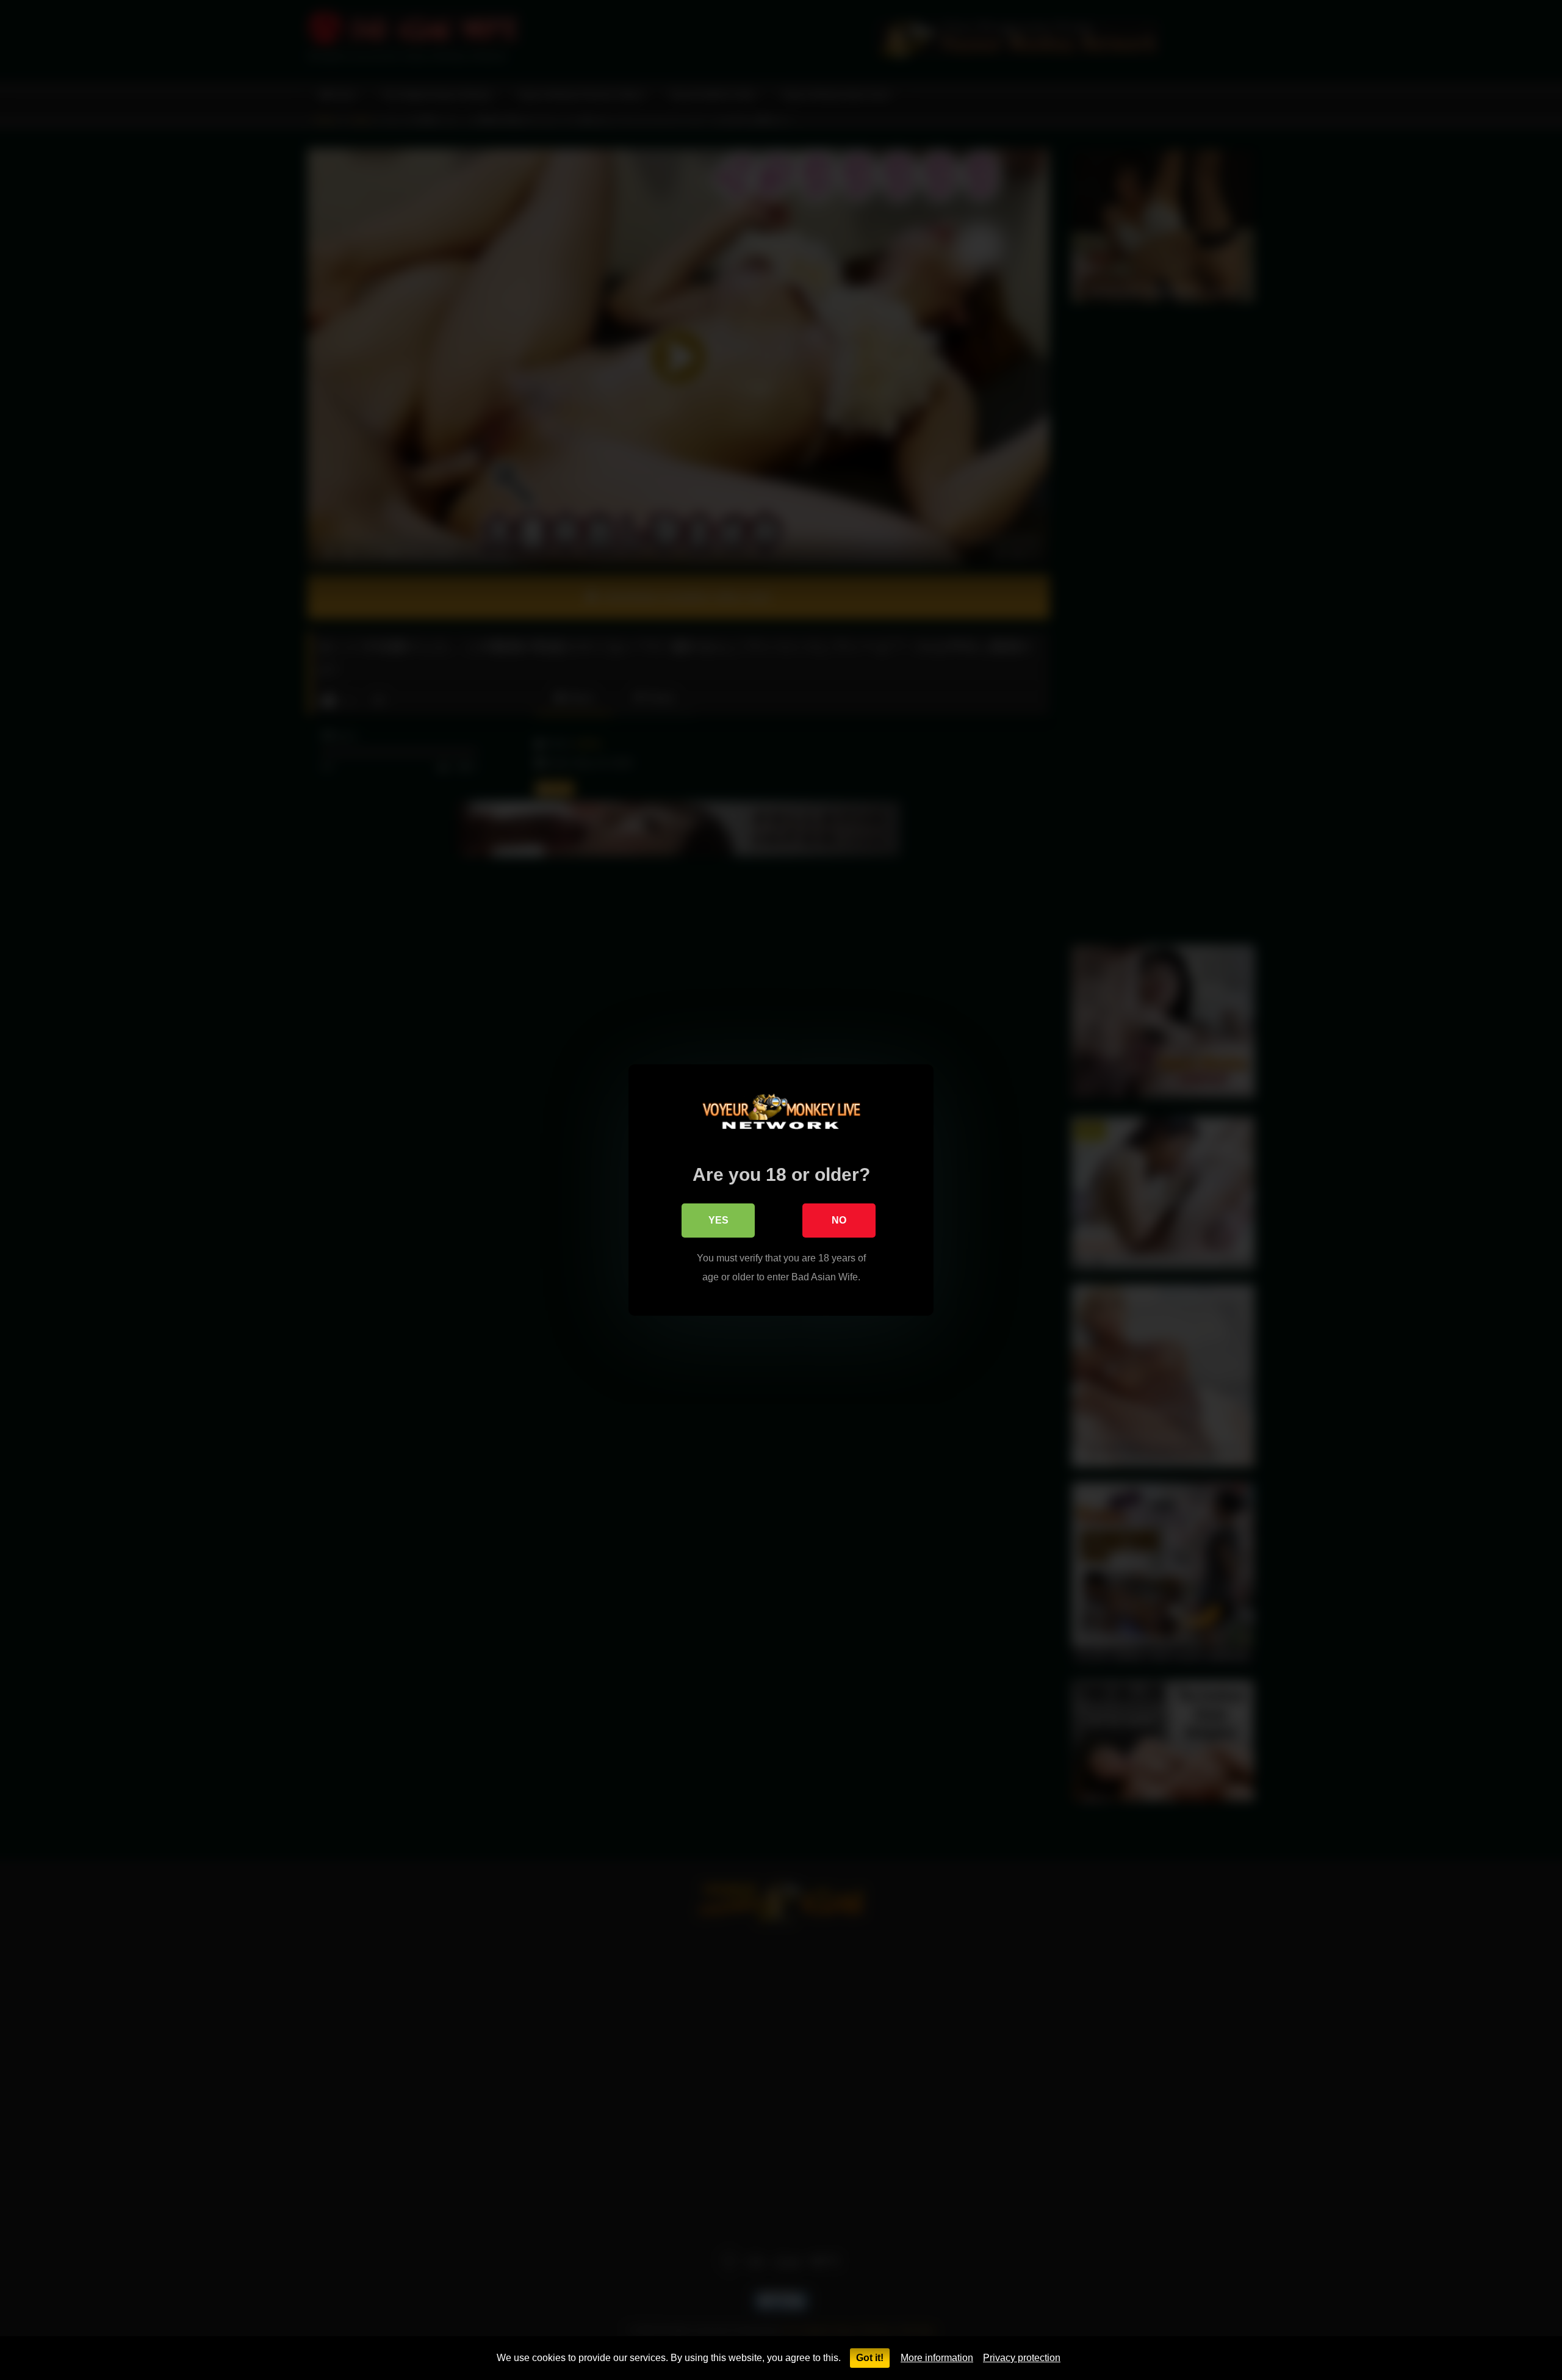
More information (937, 2358)
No (839, 1220)
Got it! (870, 2358)
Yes (718, 1220)
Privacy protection (1022, 2358)
